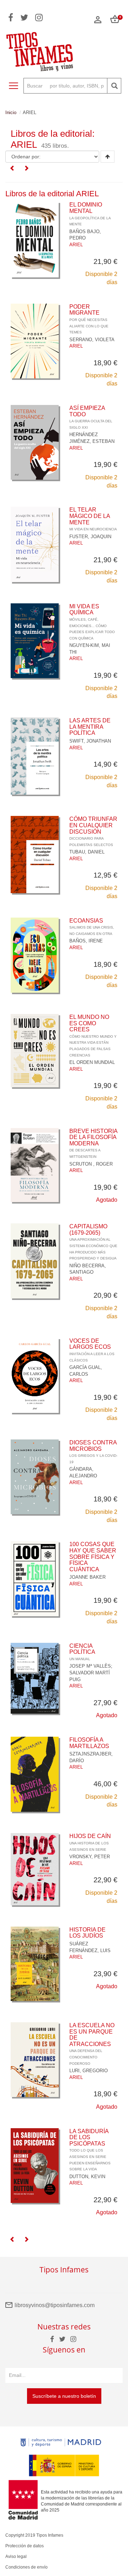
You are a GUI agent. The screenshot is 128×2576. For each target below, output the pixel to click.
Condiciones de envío (26, 2567)
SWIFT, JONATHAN (90, 741)
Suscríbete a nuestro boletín (64, 2396)
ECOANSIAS (92, 927)
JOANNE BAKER (87, 1577)
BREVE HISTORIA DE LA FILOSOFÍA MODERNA (93, 1143)
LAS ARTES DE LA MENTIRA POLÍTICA (90, 727)
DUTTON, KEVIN (87, 2177)
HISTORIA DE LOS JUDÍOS (87, 1933)
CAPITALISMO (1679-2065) (93, 1242)
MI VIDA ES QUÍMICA (92, 622)
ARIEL (76, 245)
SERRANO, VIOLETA (92, 340)
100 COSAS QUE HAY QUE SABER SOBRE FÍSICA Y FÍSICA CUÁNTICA (93, 1557)
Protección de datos (25, 2546)
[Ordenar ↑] (108, 157)
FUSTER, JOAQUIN (90, 537)
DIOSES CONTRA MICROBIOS (93, 1452)
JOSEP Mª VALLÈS (90, 1666)
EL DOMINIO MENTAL (90, 214)
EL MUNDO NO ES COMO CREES (93, 1036)
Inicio (11, 112)
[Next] (26, 169)
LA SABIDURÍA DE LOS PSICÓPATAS (90, 2150)
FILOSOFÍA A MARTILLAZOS (89, 1743)
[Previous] (12, 169)
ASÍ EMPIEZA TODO (91, 417)
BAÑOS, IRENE (86, 941)
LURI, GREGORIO (89, 2071)
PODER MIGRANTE (89, 319)
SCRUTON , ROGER (91, 1164)
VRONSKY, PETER (90, 1857)
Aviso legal (16, 2557)
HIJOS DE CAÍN (90, 1842)
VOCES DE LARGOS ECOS (92, 1350)
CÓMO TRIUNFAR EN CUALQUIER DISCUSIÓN (93, 831)
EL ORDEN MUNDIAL (92, 1062)
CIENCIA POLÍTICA (82, 1652)
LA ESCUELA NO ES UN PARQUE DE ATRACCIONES (92, 2044)
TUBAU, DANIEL (87, 852)
